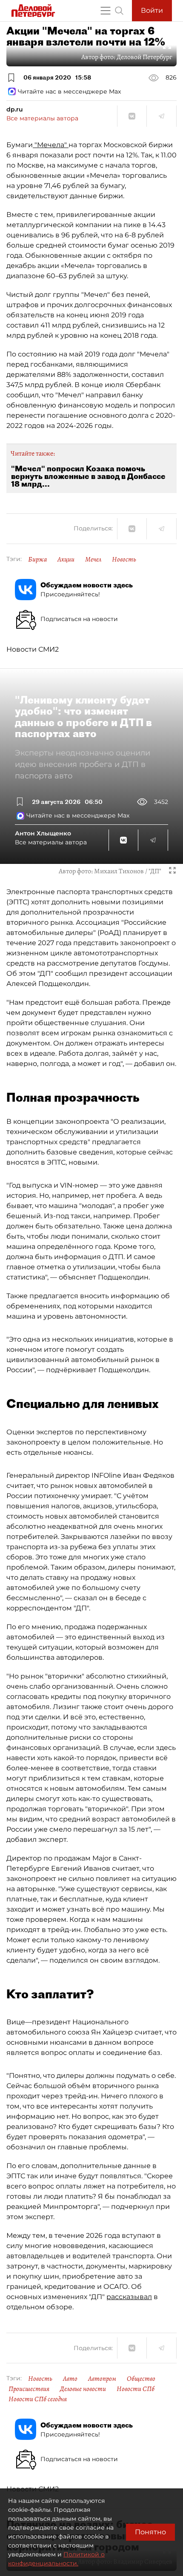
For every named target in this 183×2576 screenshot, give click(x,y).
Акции (66, 559)
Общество (141, 2379)
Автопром (102, 2379)
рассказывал (129, 2297)
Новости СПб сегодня (38, 2399)
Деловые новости (83, 2389)
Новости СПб (136, 2389)
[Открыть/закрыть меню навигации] (106, 11)
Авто (70, 2379)
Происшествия (29, 2389)
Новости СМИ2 (33, 649)
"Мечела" (51, 145)
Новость (124, 559)
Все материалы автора (42, 118)
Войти (152, 10)
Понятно (150, 2532)
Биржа (37, 559)
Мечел (93, 559)
